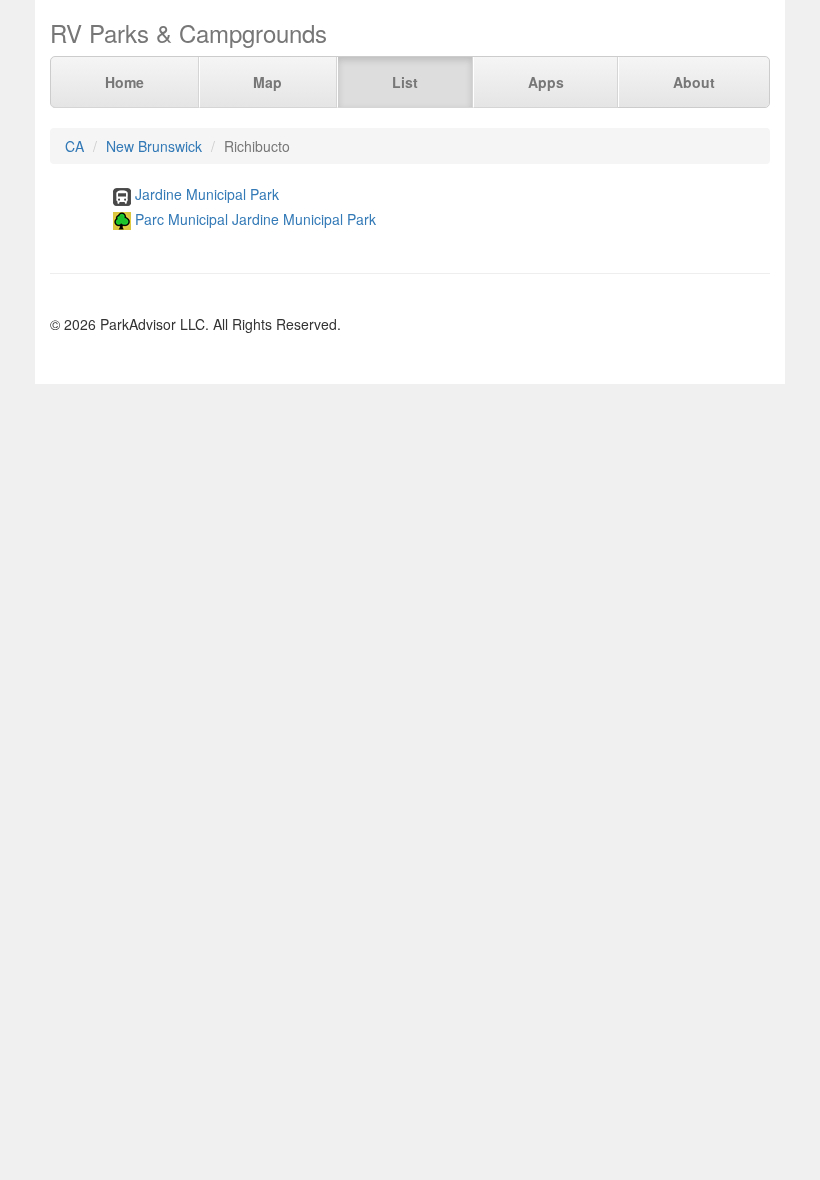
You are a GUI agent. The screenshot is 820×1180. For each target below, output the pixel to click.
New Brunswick (154, 146)
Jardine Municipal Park (207, 194)
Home (124, 82)
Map (267, 82)
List (405, 82)
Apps (546, 82)
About (694, 82)
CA (74, 146)
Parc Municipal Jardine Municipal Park (255, 219)
